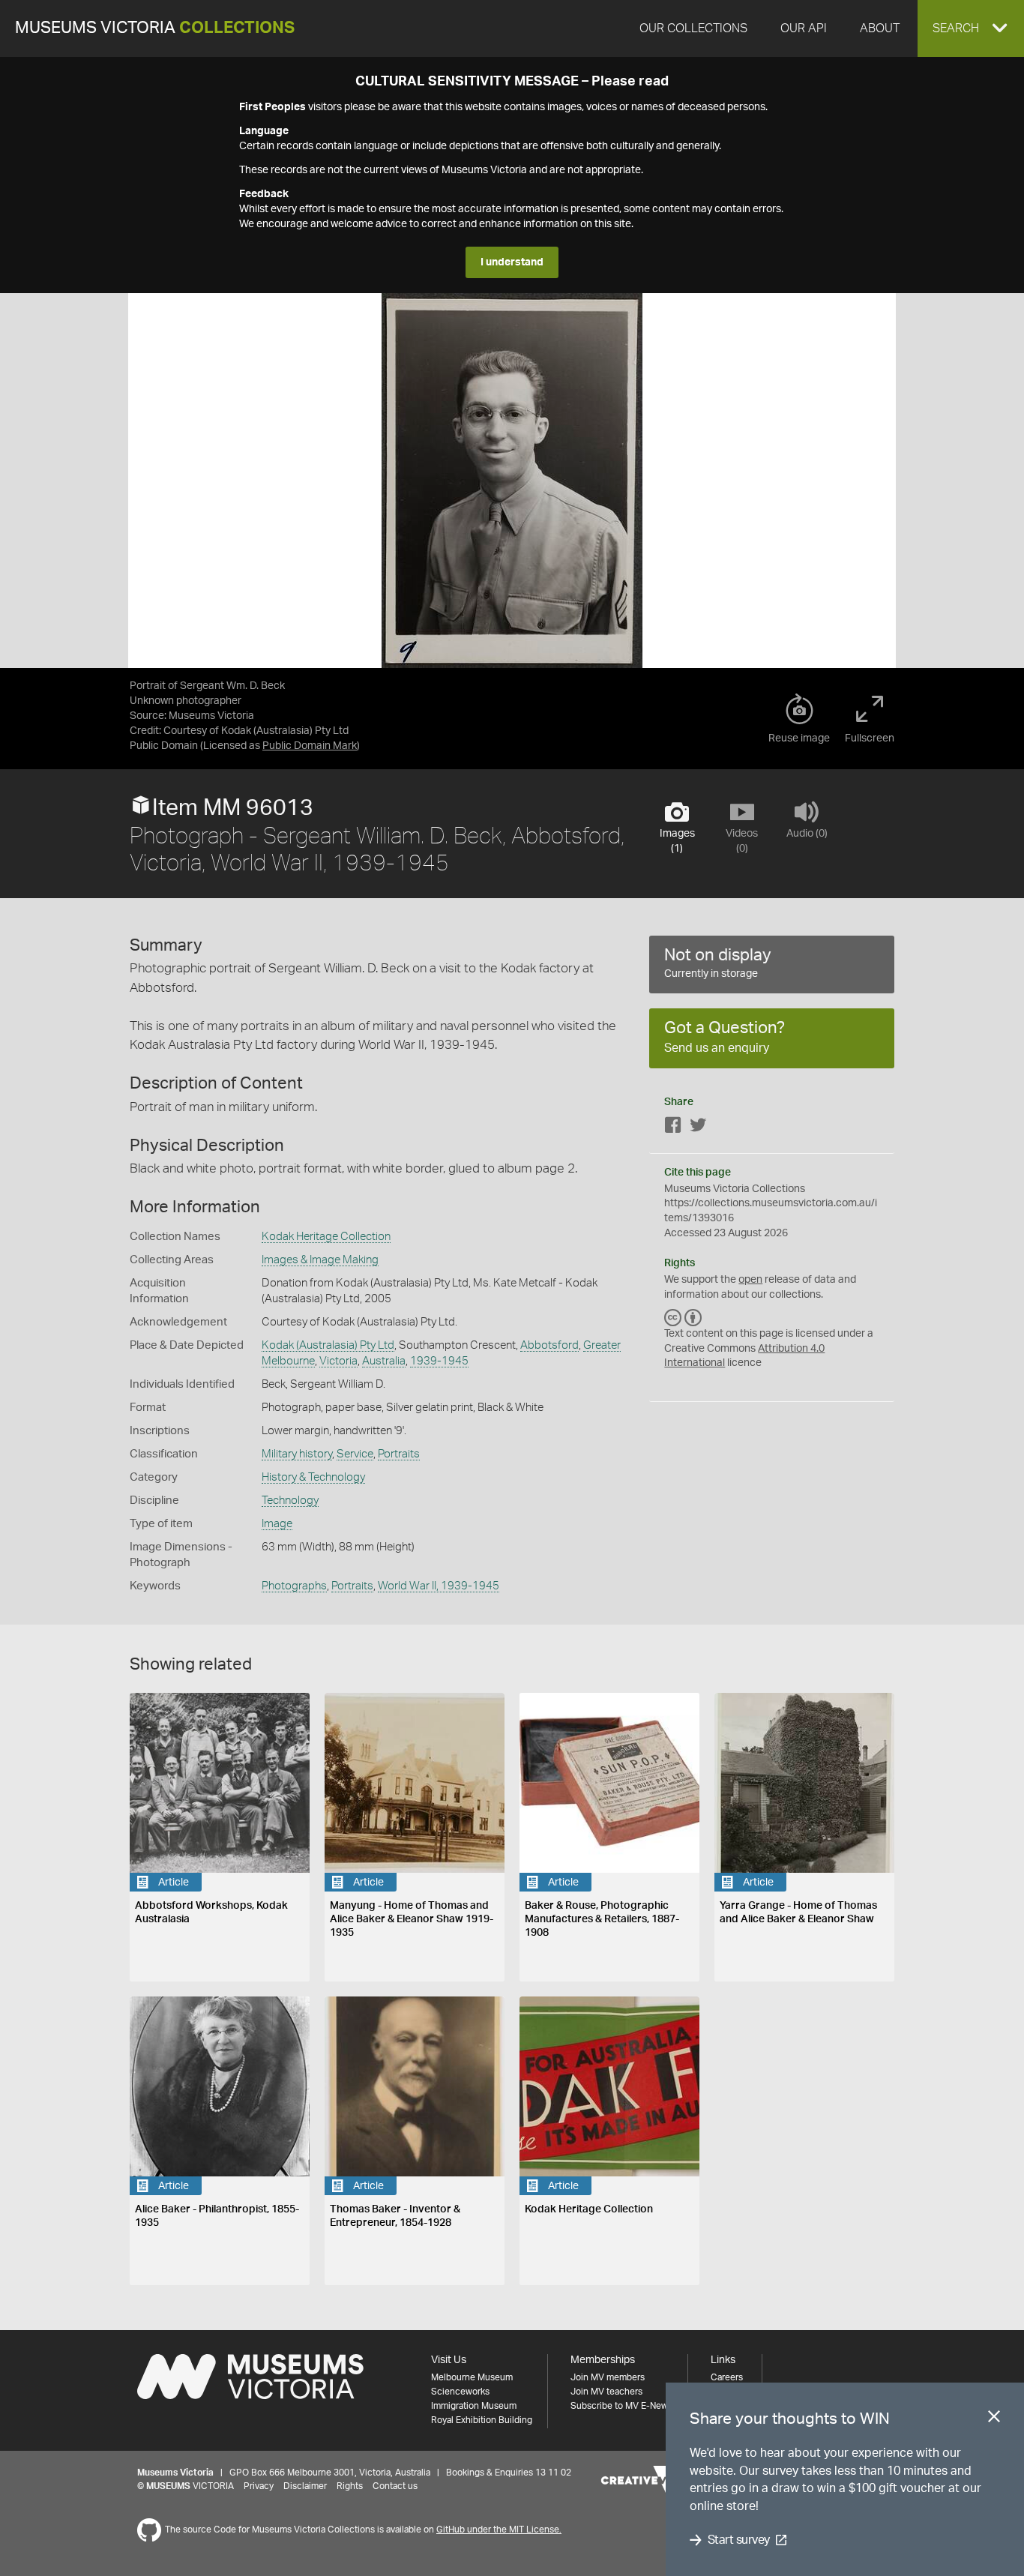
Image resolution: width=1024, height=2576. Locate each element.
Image (277, 1524)
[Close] (994, 2419)
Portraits (399, 1454)
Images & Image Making (320, 1260)
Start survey (739, 2540)
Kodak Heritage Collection (326, 1237)
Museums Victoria (155, 28)
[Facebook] (673, 1128)
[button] (971, 28)
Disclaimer (305, 2486)
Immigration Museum (474, 2406)
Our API (804, 28)
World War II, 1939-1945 (439, 1586)
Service (355, 1454)
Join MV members (608, 2377)
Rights (350, 2486)
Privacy (259, 2486)
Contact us (395, 2486)
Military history (297, 1454)
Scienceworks (460, 2392)
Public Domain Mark (310, 746)
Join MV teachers (606, 2392)
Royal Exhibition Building (482, 2420)
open (750, 1280)
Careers (727, 2377)
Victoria (338, 1361)
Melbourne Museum (472, 2377)
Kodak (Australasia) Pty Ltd (328, 1345)
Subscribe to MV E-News (621, 2406)
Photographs (294, 1586)
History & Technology (313, 1477)
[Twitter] (698, 1128)
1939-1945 (439, 1361)
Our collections (693, 28)
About (880, 28)
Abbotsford (549, 1345)
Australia (384, 1361)
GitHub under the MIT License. (499, 2530)
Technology (290, 1501)
